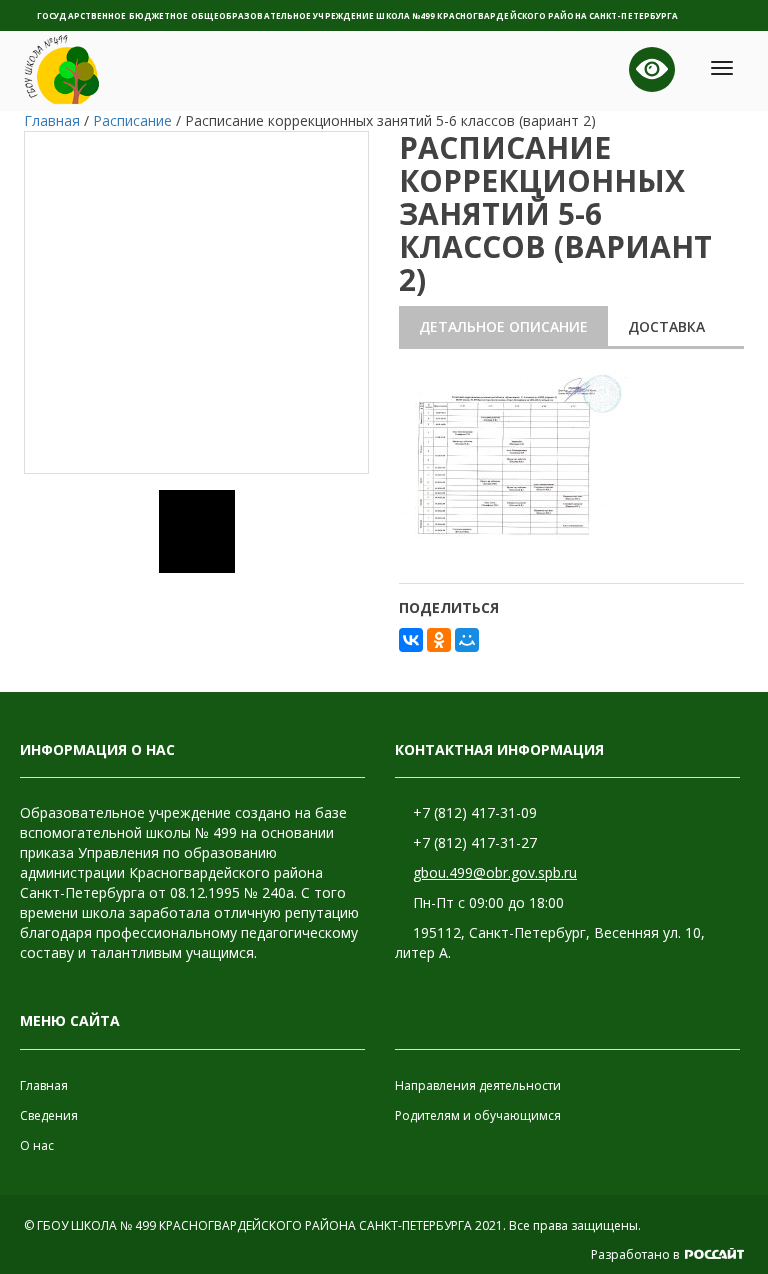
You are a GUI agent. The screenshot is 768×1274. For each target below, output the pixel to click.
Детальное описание (503, 326)
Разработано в (636, 1254)
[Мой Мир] (467, 640)
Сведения (49, 1115)
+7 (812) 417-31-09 (475, 812)
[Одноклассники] (439, 640)
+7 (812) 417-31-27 (475, 842)
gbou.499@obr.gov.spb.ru (495, 872)
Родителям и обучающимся (478, 1115)
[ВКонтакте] (411, 640)
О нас (37, 1145)
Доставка (666, 326)
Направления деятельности (478, 1085)
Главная (44, 1085)
